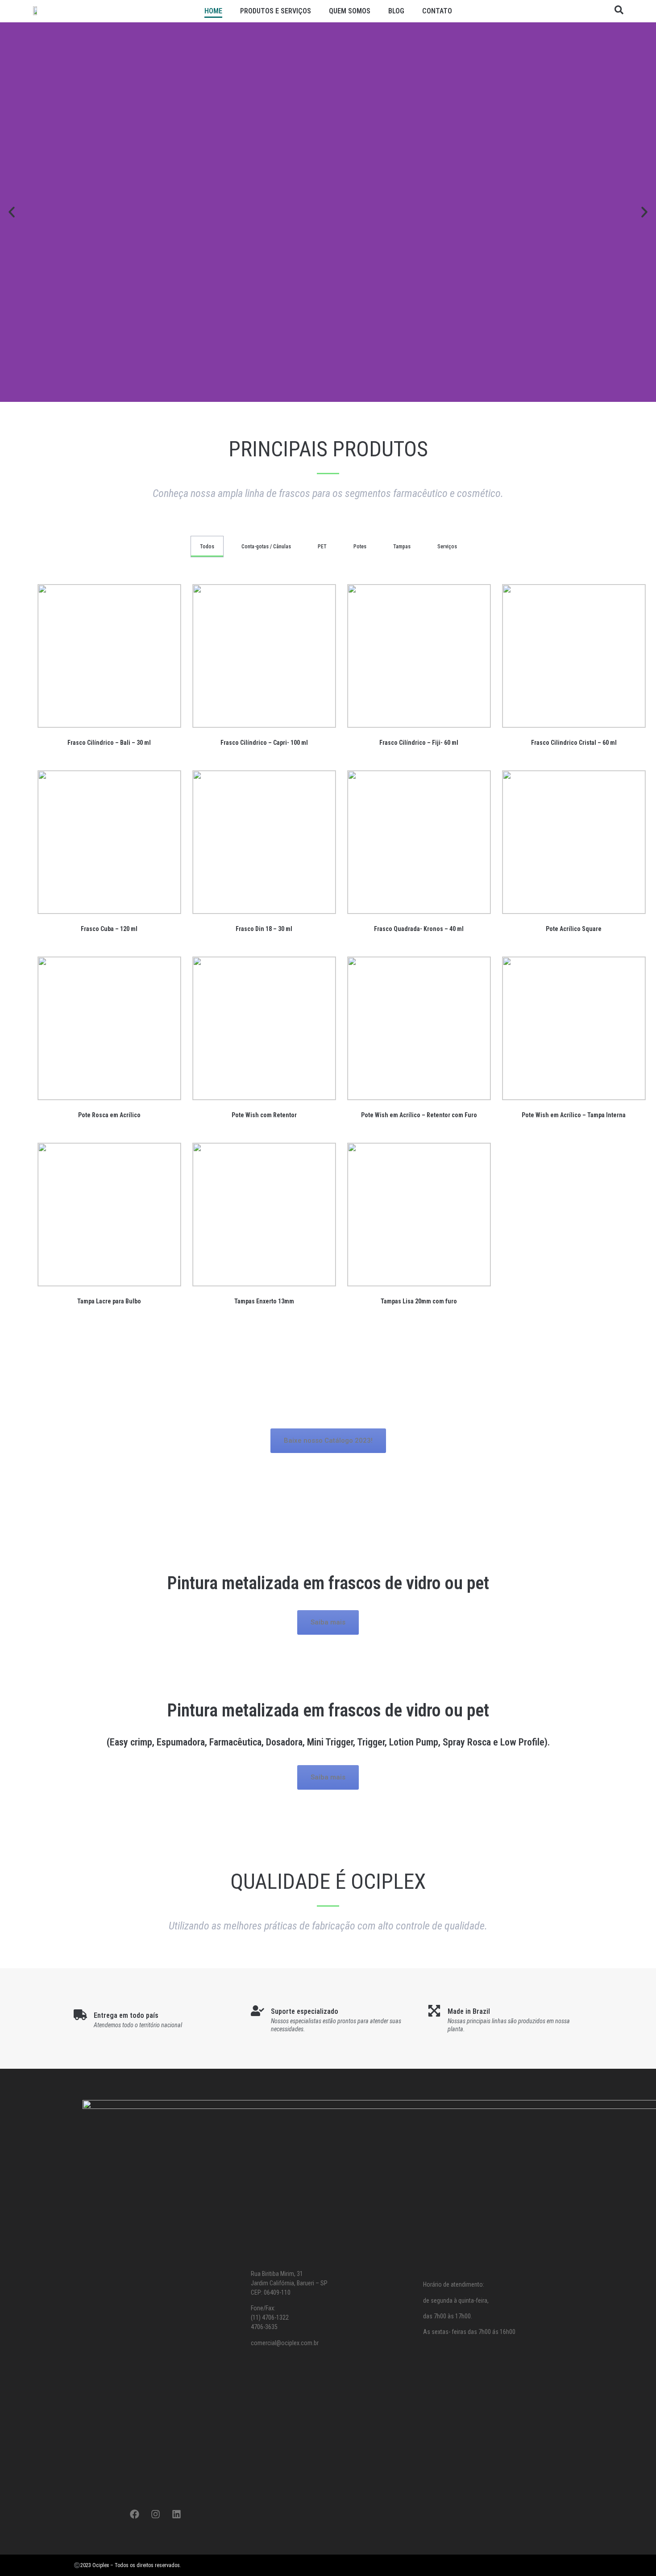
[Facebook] (134, 2514)
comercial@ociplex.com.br (285, 2343)
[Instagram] (155, 2514)
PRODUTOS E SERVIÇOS (276, 11)
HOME (213, 11)
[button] (12, 212)
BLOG (396, 11)
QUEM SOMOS (350, 11)
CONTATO (437, 11)
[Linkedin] (176, 2514)
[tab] (207, 547)
